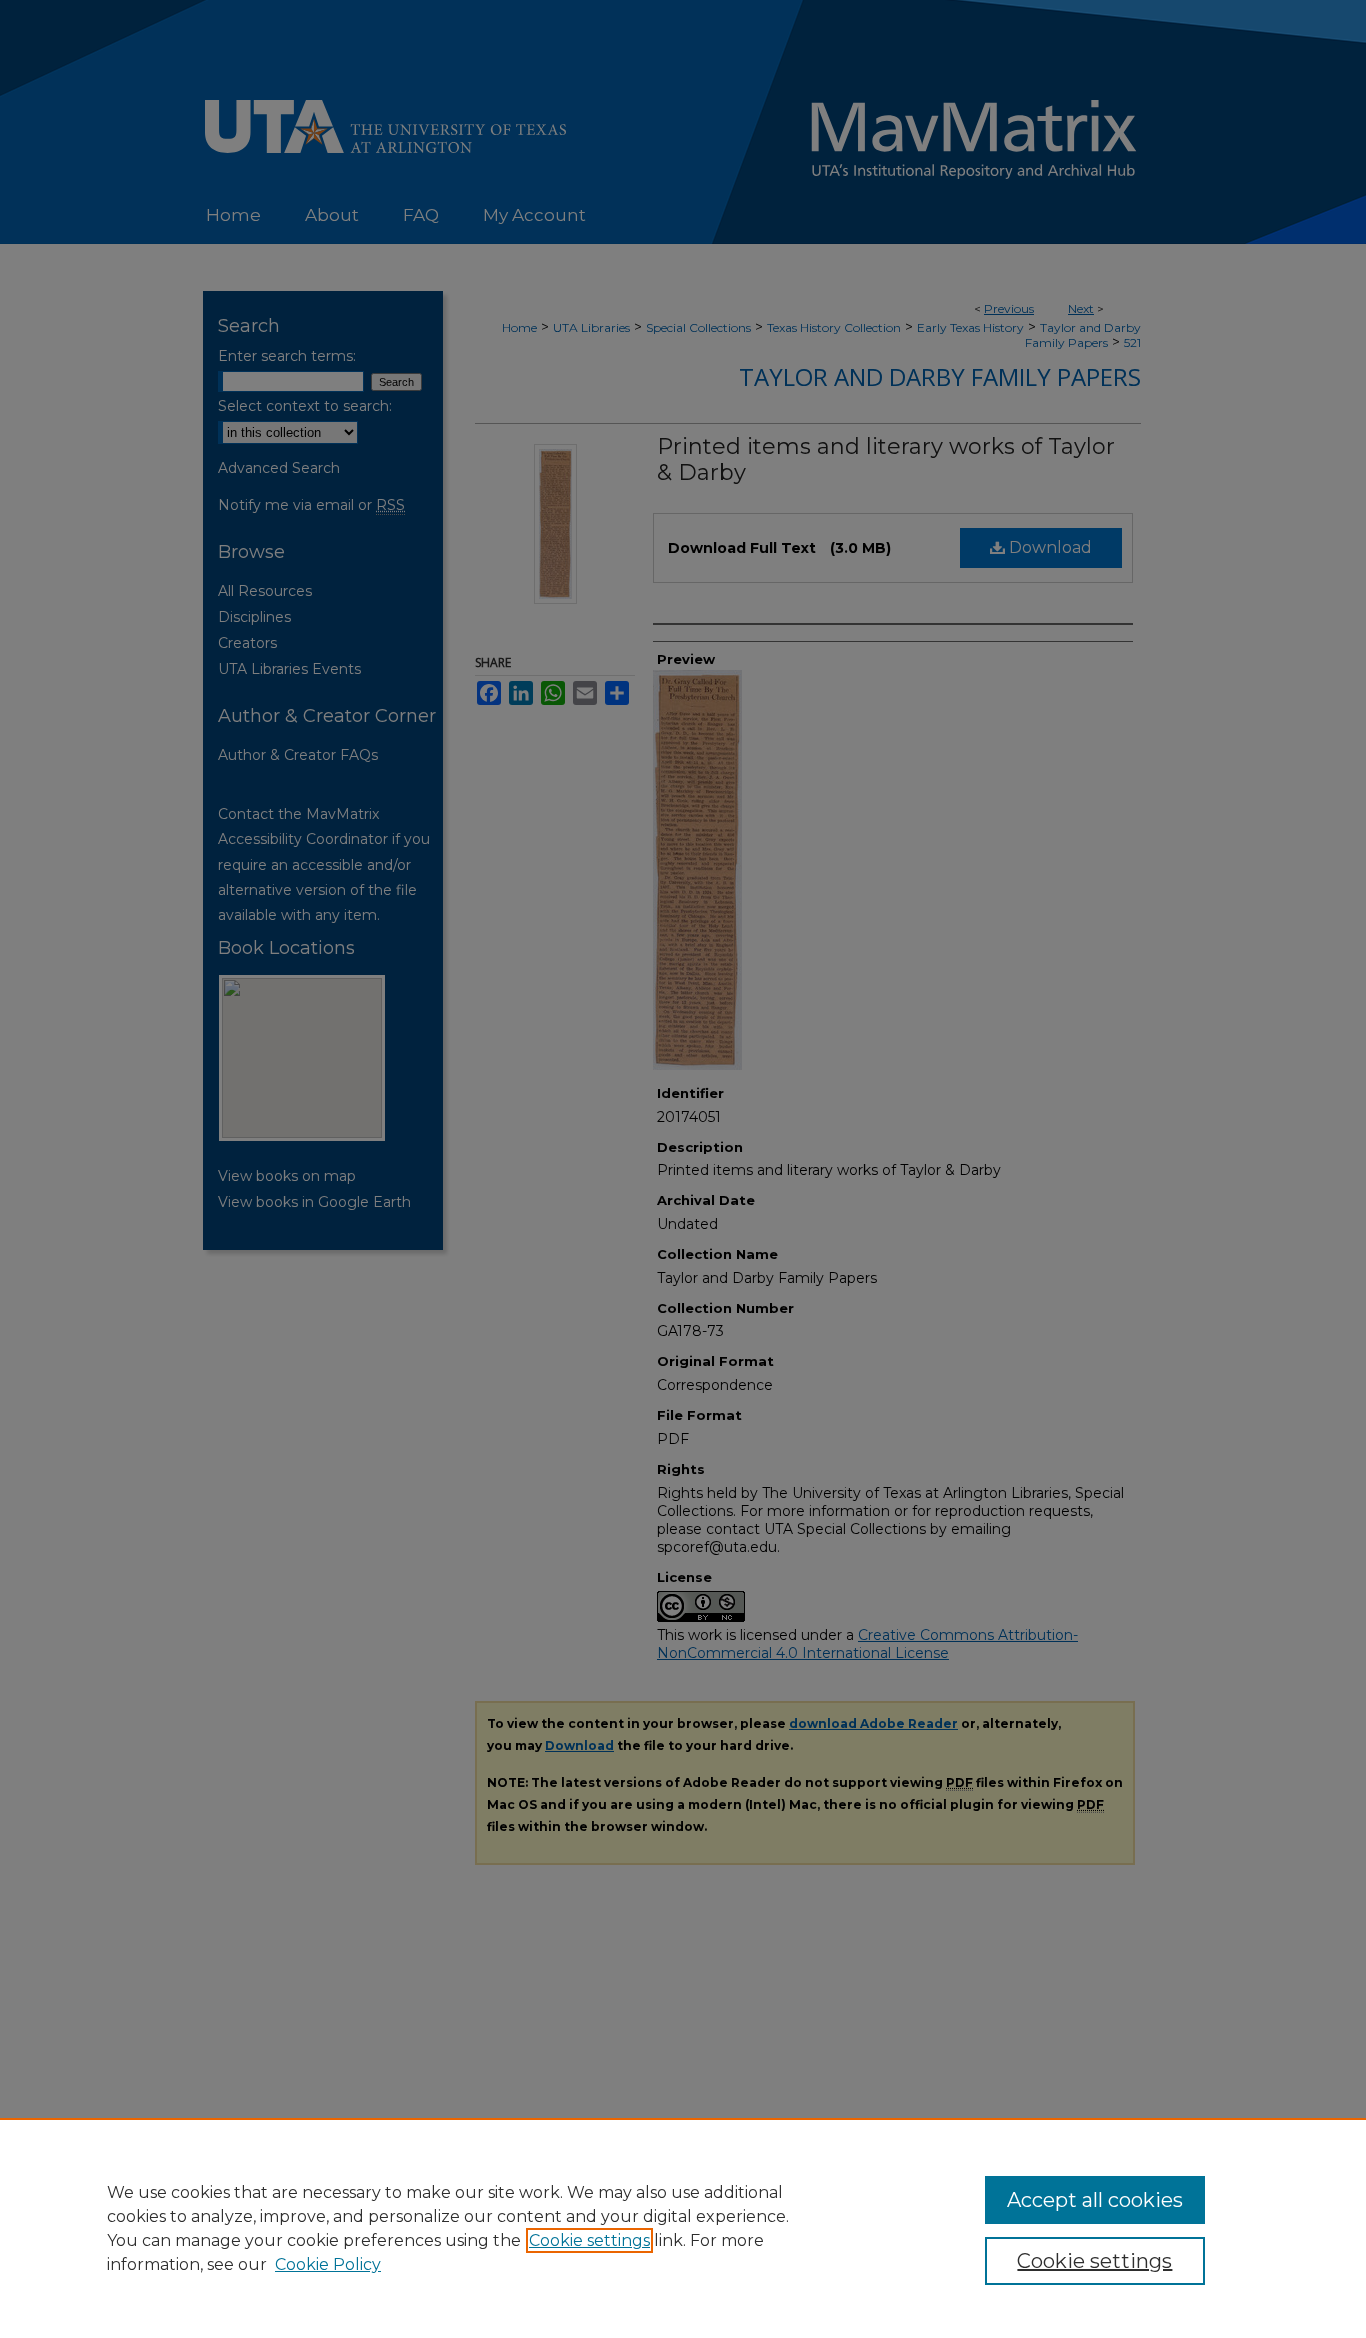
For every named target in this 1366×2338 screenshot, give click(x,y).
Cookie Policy (328, 2264)
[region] (683, 2228)
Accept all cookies (1095, 2200)
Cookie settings (589, 2240)
